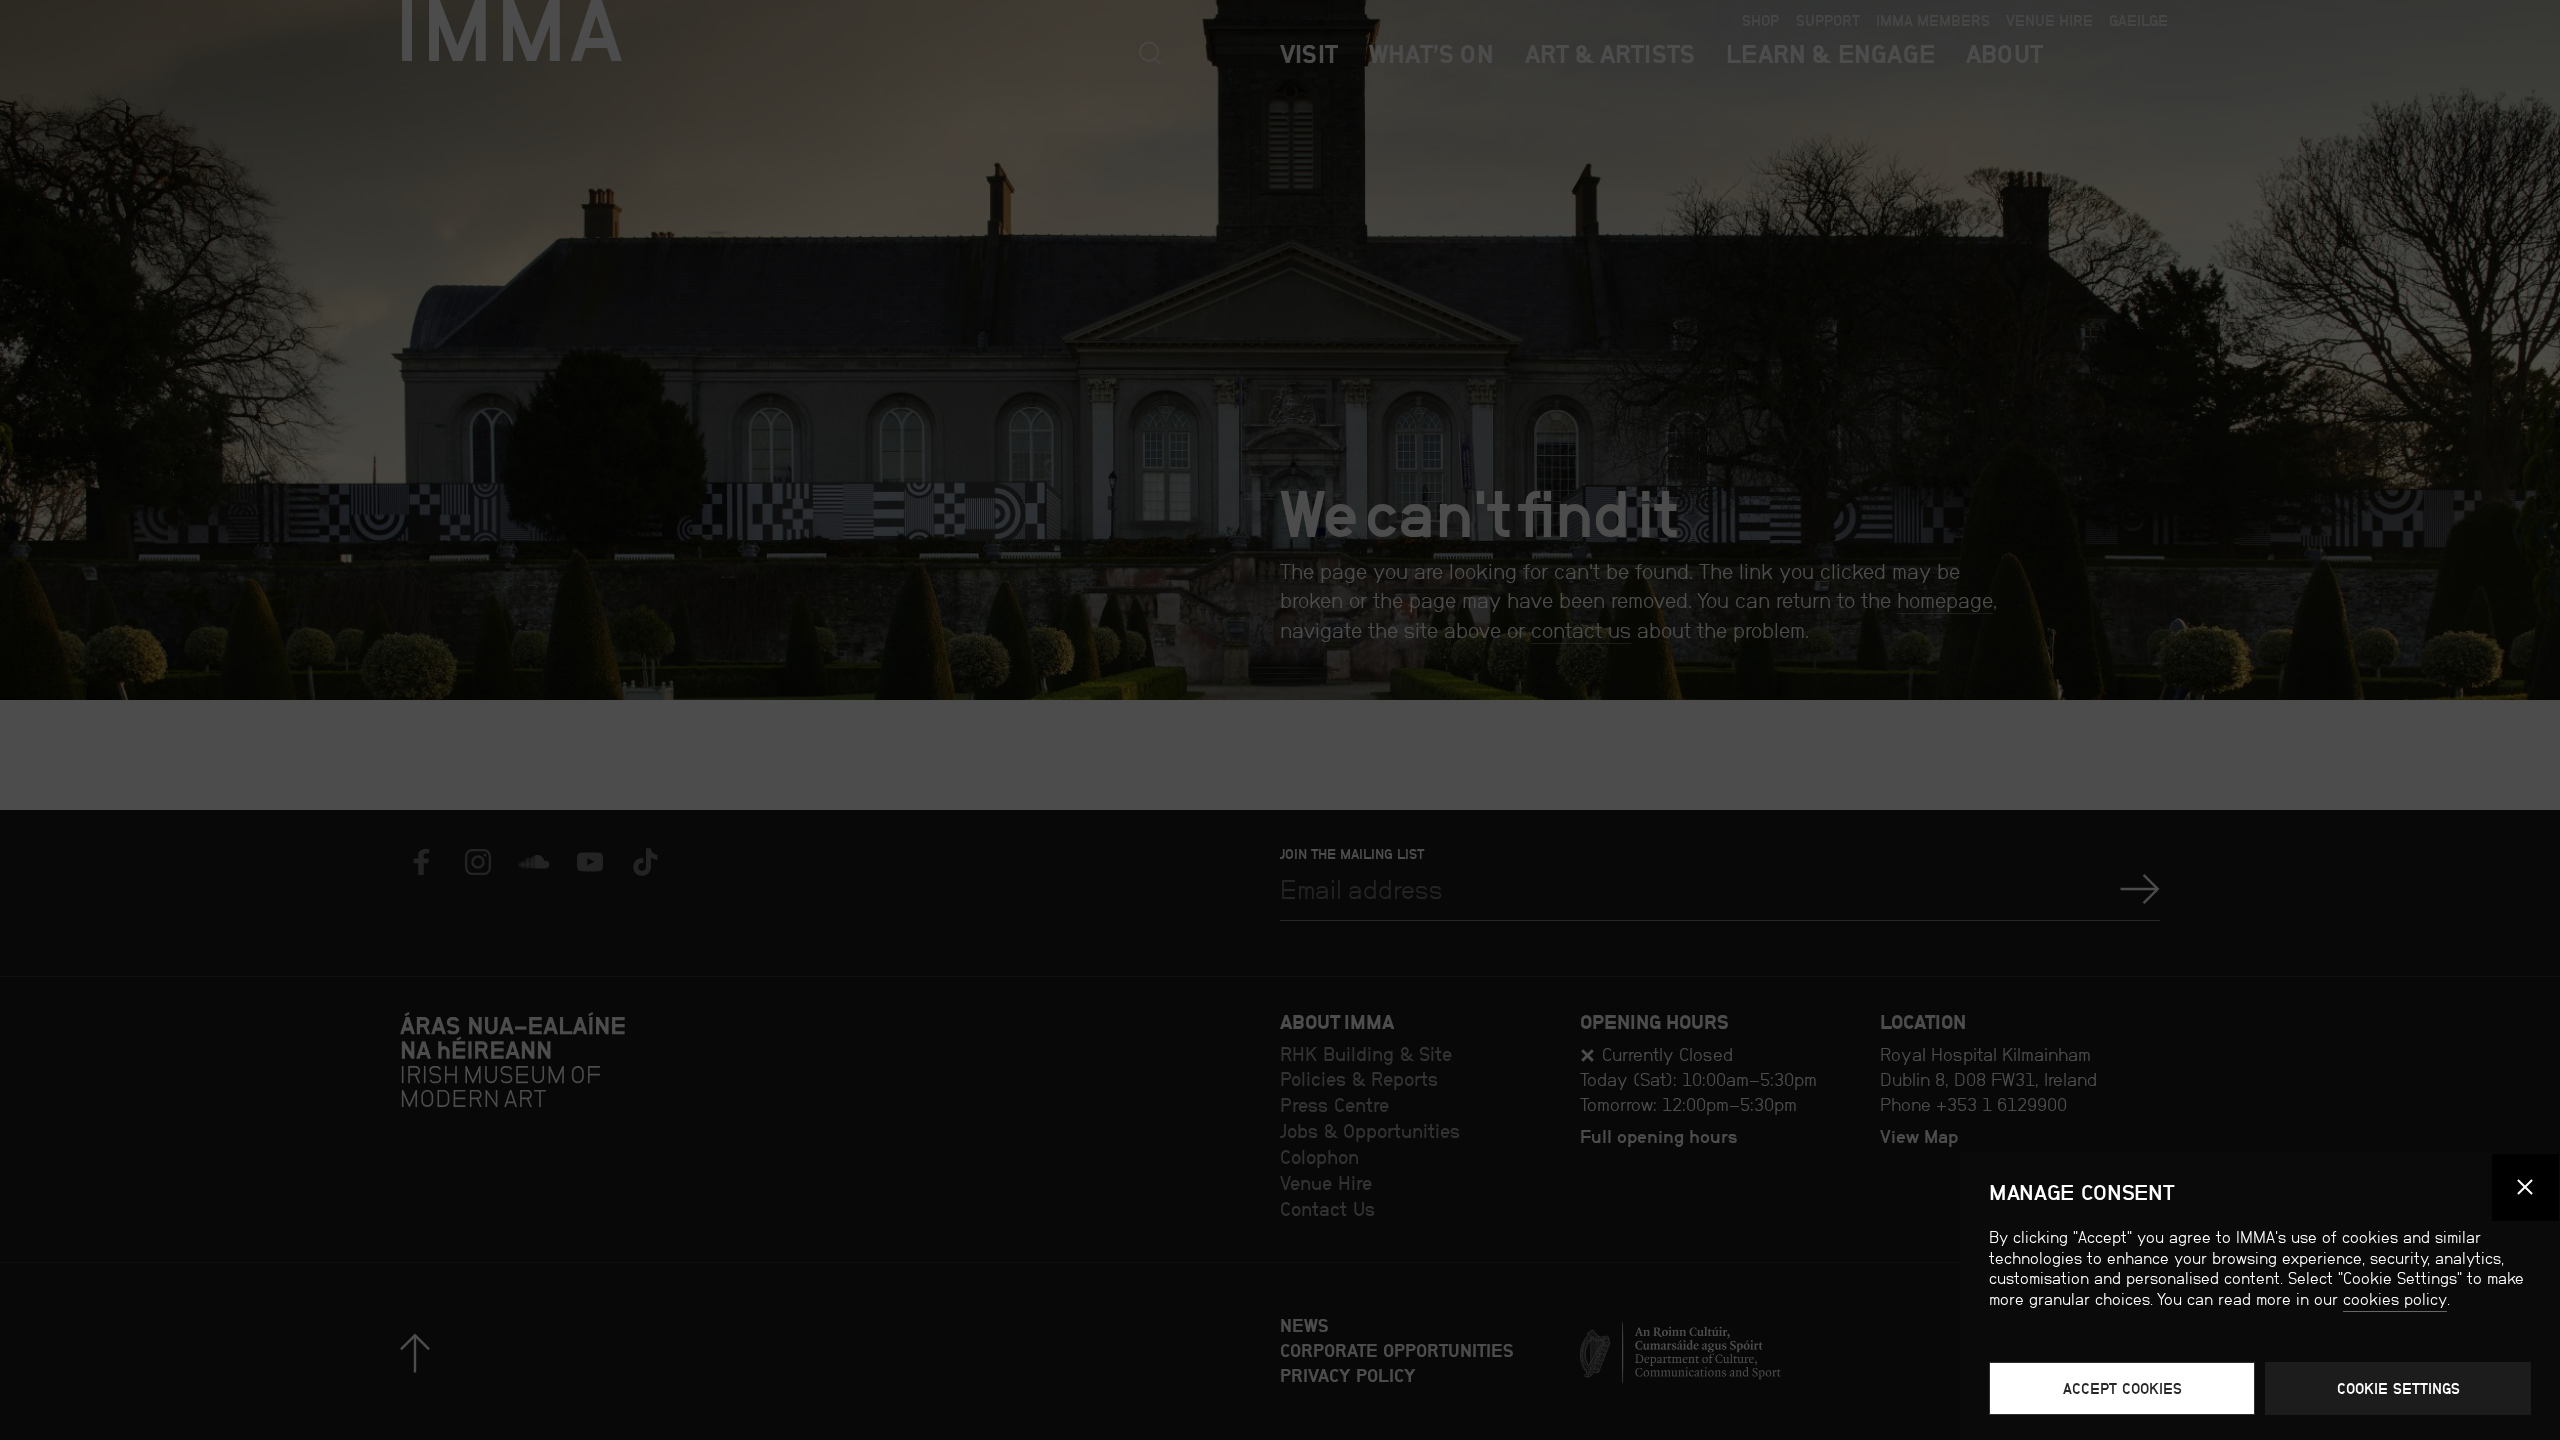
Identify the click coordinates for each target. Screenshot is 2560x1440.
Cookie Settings (2398, 1388)
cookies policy (2395, 1299)
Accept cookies (2122, 1388)
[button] (2526, 1188)
